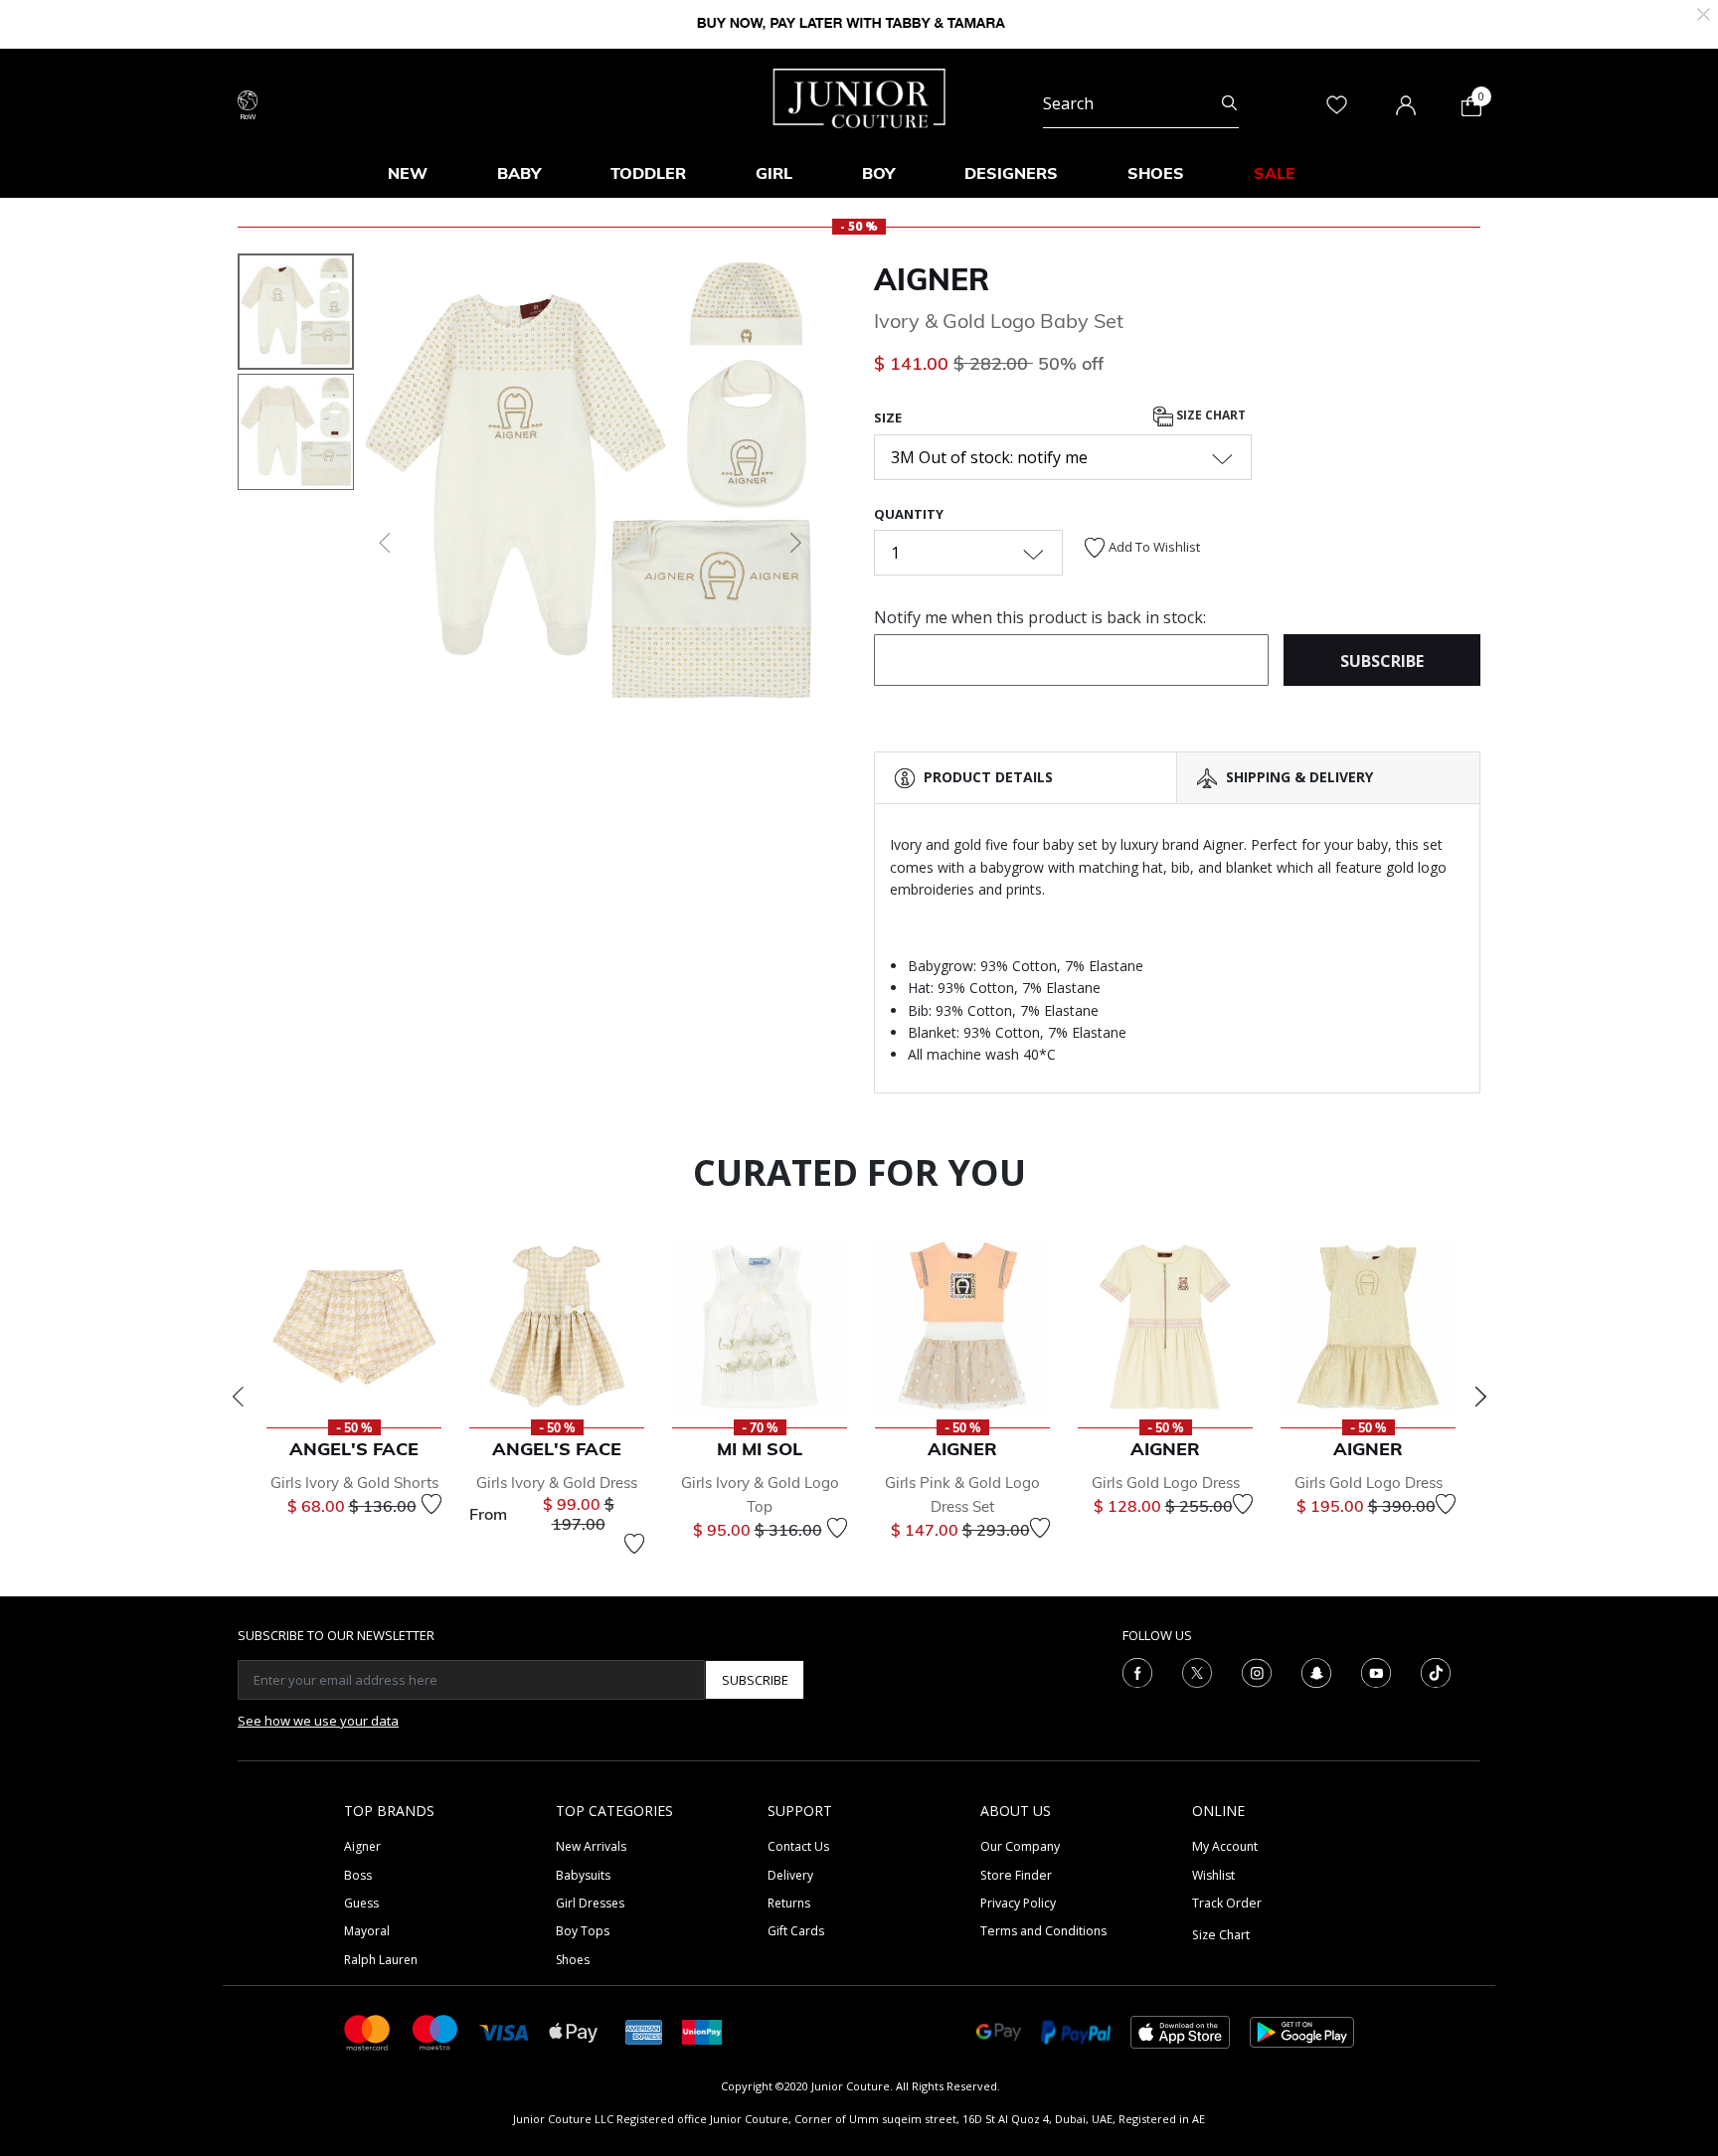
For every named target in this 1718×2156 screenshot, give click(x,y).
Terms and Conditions (1043, 1931)
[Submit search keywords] (1229, 103)
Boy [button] (878, 173)
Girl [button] (774, 173)
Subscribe (755, 1680)
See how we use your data (318, 1721)
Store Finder (1016, 1875)
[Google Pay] (999, 2031)
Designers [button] (1011, 173)
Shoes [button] (1156, 173)
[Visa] (504, 2031)
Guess (361, 1903)
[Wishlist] (431, 1504)
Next (1480, 1397)
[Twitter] (1197, 1672)
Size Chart (1209, 416)
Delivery (790, 1875)
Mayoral (367, 1931)
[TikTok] (1436, 1672)
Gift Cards (796, 1931)
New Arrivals (591, 1846)
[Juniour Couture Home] (859, 96)
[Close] (1704, 12)
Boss (358, 1875)
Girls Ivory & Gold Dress (557, 1483)
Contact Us (798, 1846)
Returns (789, 1903)
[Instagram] (1257, 1672)
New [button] (408, 173)
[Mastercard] (368, 2031)
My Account (1225, 1846)
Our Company (1020, 1846)
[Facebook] (1137, 1672)
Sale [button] (1275, 173)
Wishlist (1213, 1875)
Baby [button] (519, 173)
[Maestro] (435, 2031)
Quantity (909, 514)
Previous (238, 1397)
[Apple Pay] (574, 2031)
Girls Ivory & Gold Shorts (354, 1483)
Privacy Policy (1018, 1903)
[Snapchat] (1316, 1672)
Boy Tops (583, 1931)
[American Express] (644, 2031)
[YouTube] (1376, 1672)
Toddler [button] (648, 173)
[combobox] (1141, 103)
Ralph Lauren (381, 1960)
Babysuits (583, 1875)
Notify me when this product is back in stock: (1040, 617)
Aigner (932, 279)
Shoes (573, 1960)
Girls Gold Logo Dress (1166, 1483)
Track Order (1227, 1903)
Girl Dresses (590, 1903)
